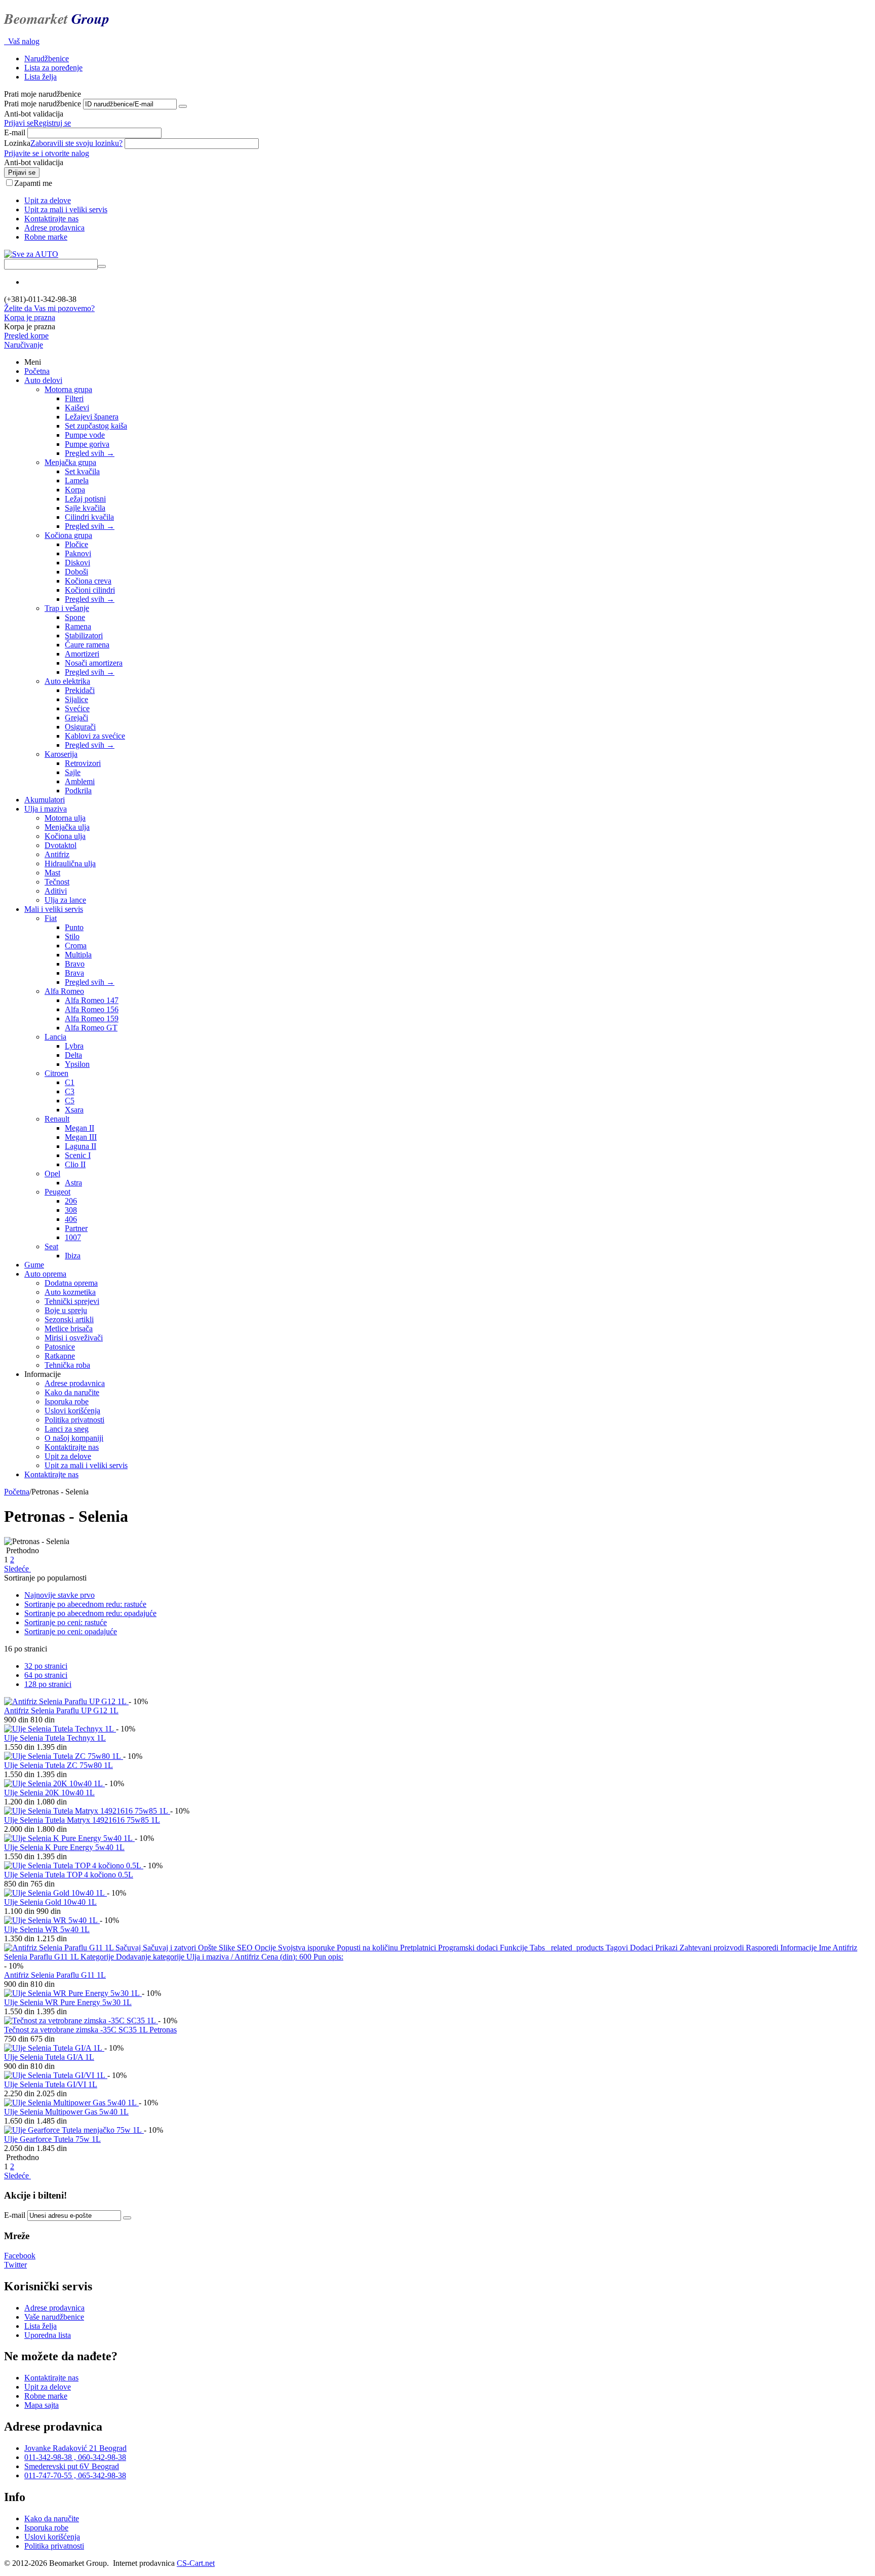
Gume (34, 1265)
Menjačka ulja (67, 827)
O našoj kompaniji (74, 1438)
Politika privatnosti (74, 1420)
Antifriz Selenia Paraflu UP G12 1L (61, 1710)
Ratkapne (60, 1356)
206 (71, 1201)
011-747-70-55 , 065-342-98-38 (75, 2475)
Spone (75, 617)
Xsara (74, 1110)
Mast (52, 873)
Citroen (56, 1073)
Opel (52, 1174)
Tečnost (57, 882)
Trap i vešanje (67, 608)
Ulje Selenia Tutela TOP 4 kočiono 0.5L (69, 1875)
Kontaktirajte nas (51, 219)
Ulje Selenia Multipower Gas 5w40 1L (66, 2112)
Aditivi (56, 891)
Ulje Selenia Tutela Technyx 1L (55, 1738)
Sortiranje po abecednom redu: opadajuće (90, 1613)
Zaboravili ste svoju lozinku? (76, 143)
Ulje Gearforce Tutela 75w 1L (52, 2139)
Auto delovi (43, 380)
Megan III (81, 1137)
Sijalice (76, 699)
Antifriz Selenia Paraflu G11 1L (55, 1975)
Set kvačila (82, 471)
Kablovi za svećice (95, 736)
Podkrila (78, 791)
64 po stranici (46, 1675)
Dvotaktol (61, 845)
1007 (73, 1237)
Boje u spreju (66, 1310)
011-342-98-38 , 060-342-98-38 (75, 2457)
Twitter (15, 2265)
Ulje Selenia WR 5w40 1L (47, 1929)
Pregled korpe (26, 336)
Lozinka (17, 143)
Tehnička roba (67, 1365)
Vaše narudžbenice (54, 2317)
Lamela (77, 480)
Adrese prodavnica (54, 228)
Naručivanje (24, 345)
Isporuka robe (67, 1401)
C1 (70, 1082)
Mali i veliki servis (54, 909)
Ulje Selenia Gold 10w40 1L (50, 1902)
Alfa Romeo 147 (92, 1000)
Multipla (78, 955)
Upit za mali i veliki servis (66, 209)
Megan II (79, 1128)
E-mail (15, 132)
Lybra (74, 1046)
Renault (57, 1119)
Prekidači (80, 690)
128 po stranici (48, 1684)
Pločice (76, 544)
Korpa (75, 490)
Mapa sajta (42, 2405)
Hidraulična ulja (70, 863)
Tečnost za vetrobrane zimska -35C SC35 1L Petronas (90, 2030)
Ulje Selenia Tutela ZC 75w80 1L (58, 1765)
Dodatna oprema (71, 1283)
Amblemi (80, 781)
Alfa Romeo (64, 991)
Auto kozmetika (70, 1292)
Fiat (51, 918)
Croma (76, 946)
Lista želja (41, 77)
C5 (70, 1101)
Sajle (73, 772)
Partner (76, 1228)
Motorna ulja (65, 818)
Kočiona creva (88, 581)
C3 (70, 1091)
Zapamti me (33, 183)
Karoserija (61, 754)
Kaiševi (77, 408)
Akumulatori (45, 800)
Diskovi (77, 563)
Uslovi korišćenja (72, 1411)
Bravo (75, 964)
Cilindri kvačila (89, 517)
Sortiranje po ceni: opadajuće (71, 1631)
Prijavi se (19, 123)
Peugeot (57, 1192)
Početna (37, 371)
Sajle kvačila (85, 508)
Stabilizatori (84, 636)
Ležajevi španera (92, 417)
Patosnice (60, 1347)
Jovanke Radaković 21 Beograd (75, 2448)
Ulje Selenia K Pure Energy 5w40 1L (64, 1847)
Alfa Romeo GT (91, 1028)
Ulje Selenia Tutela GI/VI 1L (51, 2084)
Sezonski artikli (69, 1319)
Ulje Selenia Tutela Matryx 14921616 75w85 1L (82, 1820)
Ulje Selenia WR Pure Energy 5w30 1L (68, 2002)
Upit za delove (48, 200)
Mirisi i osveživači (74, 1338)
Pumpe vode (85, 435)
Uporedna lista (48, 2335)
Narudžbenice (47, 59)
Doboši (76, 572)
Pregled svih (90, 453)
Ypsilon (77, 1064)
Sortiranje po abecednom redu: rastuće (85, 1604)
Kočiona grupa (68, 535)
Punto (74, 927)
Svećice (77, 708)
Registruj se (52, 123)
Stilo (72, 936)
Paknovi (78, 553)
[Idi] (183, 106)
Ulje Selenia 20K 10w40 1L (49, 1793)
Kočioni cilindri (90, 590)
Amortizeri (82, 654)
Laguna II (81, 1146)
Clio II (75, 1164)
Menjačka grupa (70, 462)
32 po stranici (46, 1666)
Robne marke (46, 237)
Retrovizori (83, 763)
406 (71, 1219)
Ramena (78, 626)
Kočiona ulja (65, 836)
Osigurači (80, 727)
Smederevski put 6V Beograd (72, 2466)
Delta (73, 1055)
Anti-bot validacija (34, 114)
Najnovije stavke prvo (59, 1595)
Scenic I (78, 1155)
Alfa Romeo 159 (92, 1018)
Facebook (20, 2256)
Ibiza (73, 1256)
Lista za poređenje (53, 68)
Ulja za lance (65, 900)
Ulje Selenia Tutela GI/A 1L (49, 2057)
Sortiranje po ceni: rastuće (66, 1622)
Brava (74, 973)
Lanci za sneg (67, 1429)
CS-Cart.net (196, 2563)
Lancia (55, 1037)
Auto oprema (45, 1274)
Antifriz (57, 854)
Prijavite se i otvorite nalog (47, 153)
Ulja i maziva (46, 809)
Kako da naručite (72, 1392)
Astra (73, 1183)
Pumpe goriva (87, 444)
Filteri (74, 398)
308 (71, 1210)
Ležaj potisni (85, 499)
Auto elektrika (67, 681)
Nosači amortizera (94, 663)
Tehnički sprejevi (72, 1301)
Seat (51, 1246)
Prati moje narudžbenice (43, 104)
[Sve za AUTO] (31, 254)
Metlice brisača (69, 1329)
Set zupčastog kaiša (96, 426)
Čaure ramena (87, 645)
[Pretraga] (102, 266)
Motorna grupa (68, 389)
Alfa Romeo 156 (92, 1009)
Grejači (76, 718)
